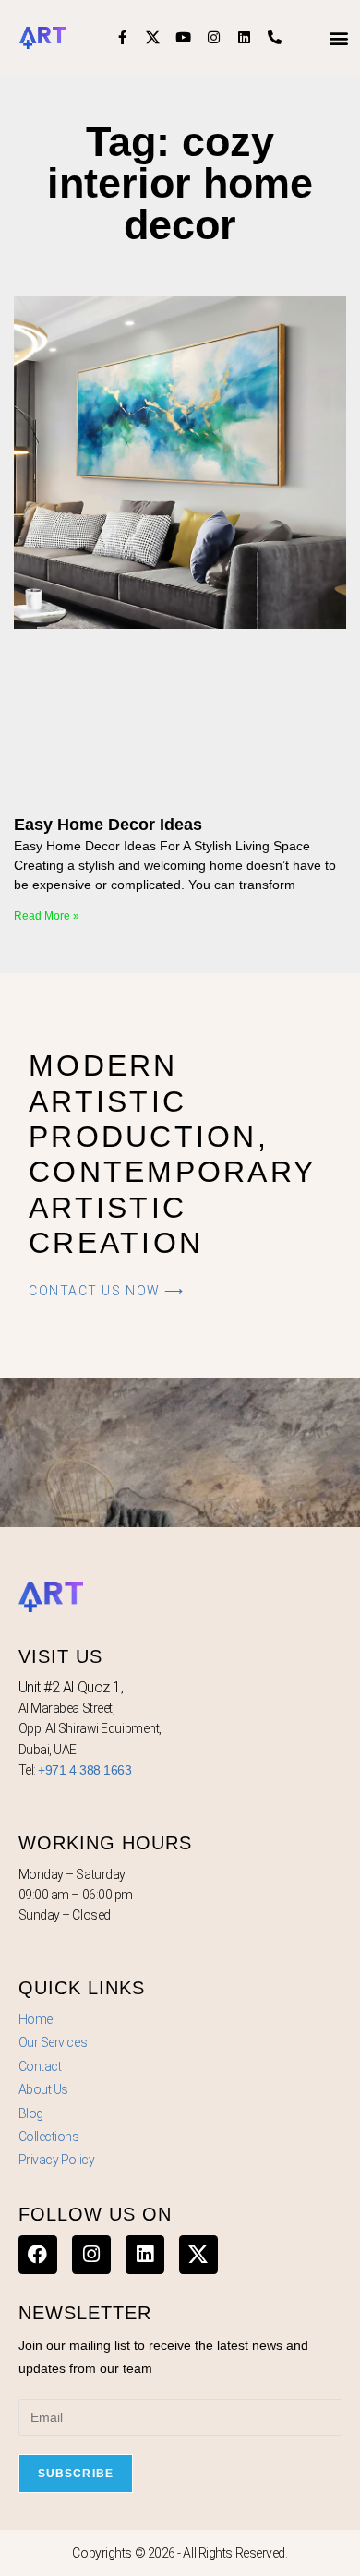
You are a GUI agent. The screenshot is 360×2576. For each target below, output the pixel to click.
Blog (31, 2113)
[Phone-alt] (275, 37)
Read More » (47, 916)
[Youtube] (183, 37)
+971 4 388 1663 (84, 1770)
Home (36, 2019)
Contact (40, 2066)
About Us (43, 2089)
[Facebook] (38, 2255)
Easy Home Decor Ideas (108, 825)
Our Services (53, 2042)
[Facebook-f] (122, 37)
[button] (339, 37)
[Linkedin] (244, 37)
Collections (49, 2137)
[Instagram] (214, 37)
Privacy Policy (57, 2160)
